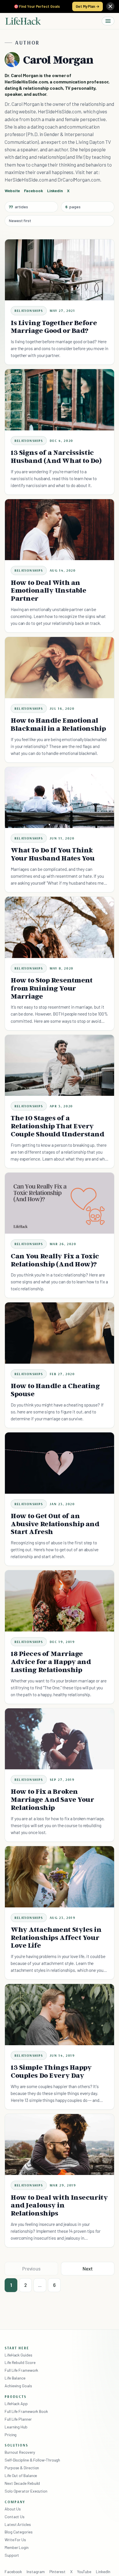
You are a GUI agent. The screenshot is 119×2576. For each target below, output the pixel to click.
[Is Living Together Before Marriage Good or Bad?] (59, 270)
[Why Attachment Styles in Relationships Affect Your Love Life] (59, 1877)
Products (16, 2396)
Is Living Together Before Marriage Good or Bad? (54, 327)
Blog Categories (19, 2532)
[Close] (110, 6)
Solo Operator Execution (26, 2491)
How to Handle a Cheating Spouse (55, 1390)
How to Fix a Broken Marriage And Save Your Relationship (52, 1799)
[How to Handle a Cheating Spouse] (59, 1333)
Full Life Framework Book (26, 2411)
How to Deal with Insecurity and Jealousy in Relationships (59, 2205)
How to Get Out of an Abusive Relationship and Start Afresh (55, 1524)
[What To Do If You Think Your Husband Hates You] (59, 798)
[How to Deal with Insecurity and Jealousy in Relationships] (59, 2145)
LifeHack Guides (18, 2355)
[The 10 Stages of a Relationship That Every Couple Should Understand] (59, 1065)
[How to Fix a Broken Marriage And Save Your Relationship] (59, 1739)
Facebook (13, 2572)
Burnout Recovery (20, 2452)
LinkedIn (103, 2572)
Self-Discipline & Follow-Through (32, 2460)
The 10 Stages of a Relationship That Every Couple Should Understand (57, 1126)
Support (12, 2555)
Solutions (16, 2445)
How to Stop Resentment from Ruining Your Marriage (52, 988)
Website (12, 191)
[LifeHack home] (23, 21)
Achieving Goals (18, 2386)
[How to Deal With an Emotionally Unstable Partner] (59, 530)
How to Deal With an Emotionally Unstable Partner (48, 590)
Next (88, 2268)
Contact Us (15, 2517)
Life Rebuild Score (20, 2362)
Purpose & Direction (22, 2468)
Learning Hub (16, 2427)
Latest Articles (18, 2524)
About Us (13, 2509)
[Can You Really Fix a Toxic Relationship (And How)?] (59, 1203)
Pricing (11, 2435)
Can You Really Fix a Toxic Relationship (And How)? (55, 1260)
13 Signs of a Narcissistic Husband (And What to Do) (56, 456)
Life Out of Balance (21, 2475)
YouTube (84, 2572)
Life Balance (15, 2378)
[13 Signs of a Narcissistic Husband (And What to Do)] (59, 400)
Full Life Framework (21, 2370)
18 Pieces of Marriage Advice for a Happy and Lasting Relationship (51, 1662)
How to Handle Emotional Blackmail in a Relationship (58, 724)
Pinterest (57, 2572)
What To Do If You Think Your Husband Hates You (53, 854)
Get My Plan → (88, 6)
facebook (33, 191)
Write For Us (15, 2540)
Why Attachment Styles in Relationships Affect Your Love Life (56, 1937)
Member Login (17, 2547)
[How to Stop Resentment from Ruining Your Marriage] (59, 927)
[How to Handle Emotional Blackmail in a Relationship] (59, 668)
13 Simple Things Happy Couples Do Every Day (51, 2071)
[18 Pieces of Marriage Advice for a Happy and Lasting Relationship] (59, 1601)
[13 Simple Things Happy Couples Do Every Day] (59, 2015)
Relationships (29, 311)
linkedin (55, 191)
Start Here (17, 2348)
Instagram (36, 2572)
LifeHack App (16, 2404)
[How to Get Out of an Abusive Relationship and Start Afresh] (59, 1463)
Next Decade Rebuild (22, 2483)
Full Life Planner (18, 2419)
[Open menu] (108, 21)
